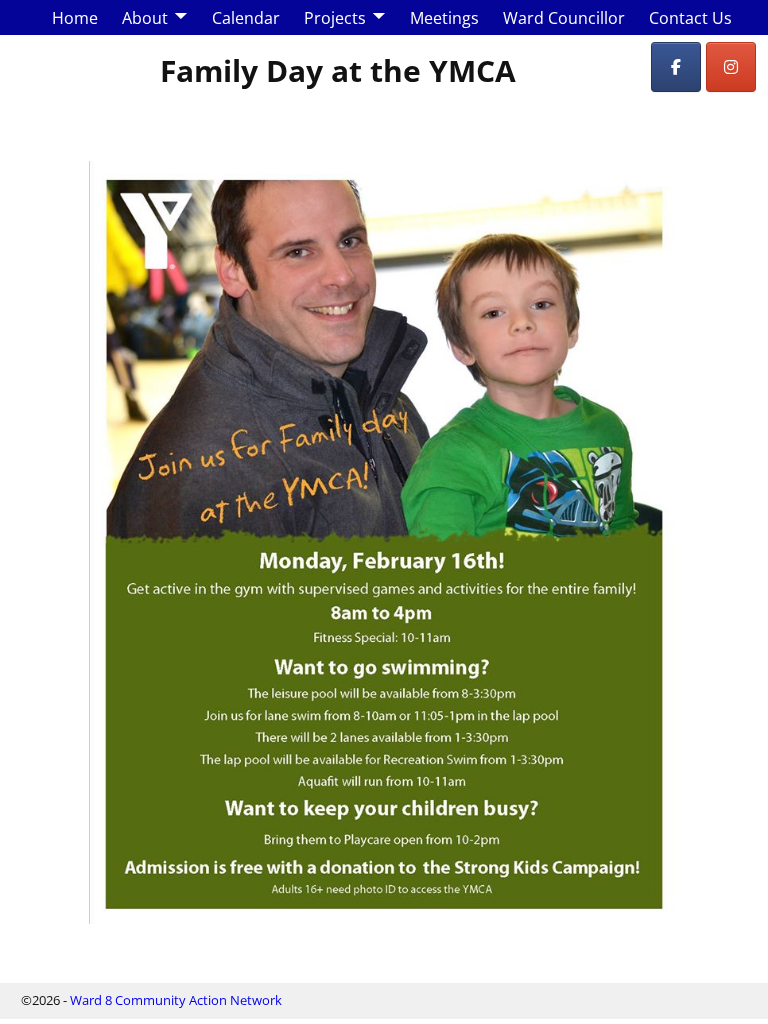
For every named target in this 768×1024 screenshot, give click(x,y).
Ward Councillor (564, 18)
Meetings (444, 18)
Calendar (246, 18)
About (145, 18)
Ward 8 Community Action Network (176, 1000)
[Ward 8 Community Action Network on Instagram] (731, 67)
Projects (335, 18)
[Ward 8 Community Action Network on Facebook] (676, 67)
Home (75, 18)
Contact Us (690, 18)
